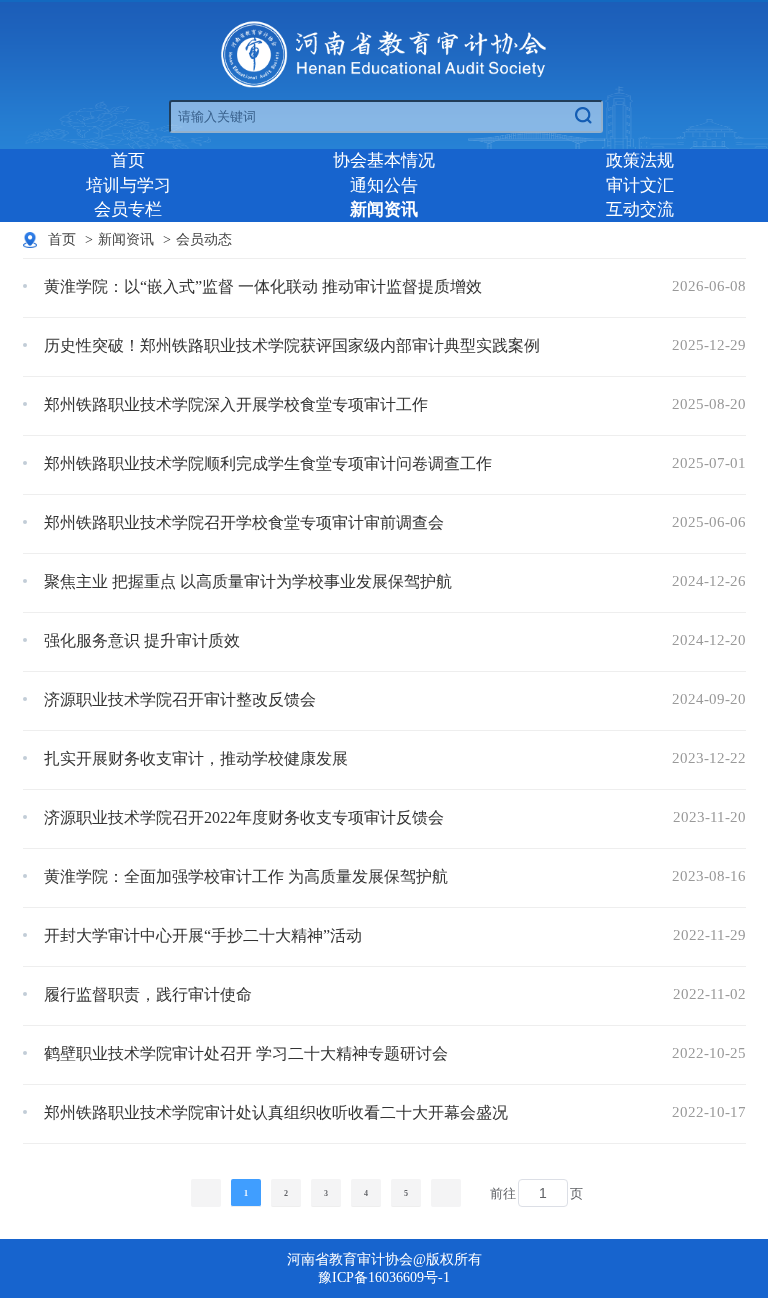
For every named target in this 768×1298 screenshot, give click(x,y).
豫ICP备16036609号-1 (384, 1277)
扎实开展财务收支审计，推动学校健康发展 (196, 758)
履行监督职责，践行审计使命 (148, 994)
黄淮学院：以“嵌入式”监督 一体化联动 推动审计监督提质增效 (263, 286)
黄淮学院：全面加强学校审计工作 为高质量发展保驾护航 (246, 876)
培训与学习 (128, 185)
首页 (128, 160)
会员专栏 (128, 209)
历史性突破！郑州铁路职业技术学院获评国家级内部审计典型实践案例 (292, 345)
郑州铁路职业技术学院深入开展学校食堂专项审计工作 (236, 404)
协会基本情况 (384, 160)
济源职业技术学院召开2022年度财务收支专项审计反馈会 (244, 817)
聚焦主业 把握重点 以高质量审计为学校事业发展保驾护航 (248, 581)
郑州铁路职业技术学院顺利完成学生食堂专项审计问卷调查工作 (268, 463)
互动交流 (640, 209)
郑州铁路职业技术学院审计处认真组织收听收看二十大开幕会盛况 (276, 1112)
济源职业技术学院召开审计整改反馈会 (180, 699)
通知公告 (384, 185)
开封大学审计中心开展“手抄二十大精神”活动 (203, 935)
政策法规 (640, 160)
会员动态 (204, 239)
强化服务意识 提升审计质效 (142, 640)
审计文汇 (640, 185)
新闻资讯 (384, 209)
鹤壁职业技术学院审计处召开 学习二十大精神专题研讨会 (246, 1053)
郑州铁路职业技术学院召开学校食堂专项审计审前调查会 (244, 522)
